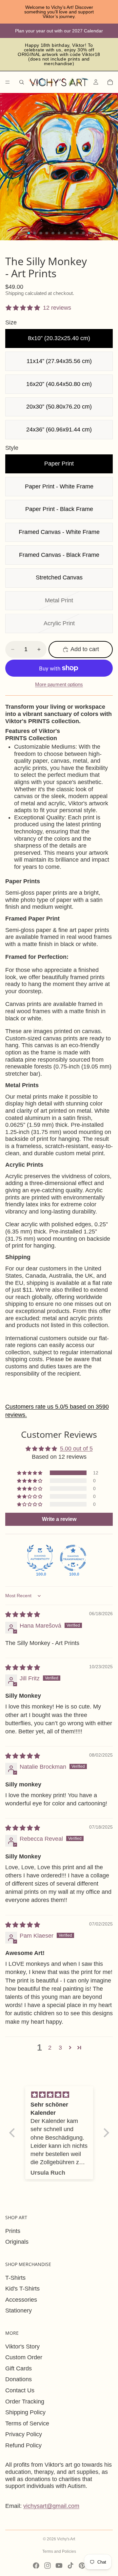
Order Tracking (25, 2402)
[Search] (22, 82)
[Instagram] (48, 2566)
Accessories (21, 2300)
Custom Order (24, 2357)
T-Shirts (15, 2278)
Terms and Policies (59, 2551)
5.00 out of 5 (76, 1449)
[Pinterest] (82, 2566)
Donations (19, 2379)
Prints (13, 2231)
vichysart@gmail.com (51, 2506)
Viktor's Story (22, 2347)
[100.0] (40, 1558)
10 (83, 233)
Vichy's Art (66, 2539)
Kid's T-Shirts (22, 2289)
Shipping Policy (25, 2412)
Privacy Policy (24, 2434)
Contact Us (20, 2390)
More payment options (59, 684)
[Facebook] (36, 2566)
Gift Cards (19, 2368)
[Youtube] (59, 2566)
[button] (30, 1473)
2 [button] (50, 2048)
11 (89, 233)
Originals (17, 2242)
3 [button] (60, 2048)
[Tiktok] (70, 2566)
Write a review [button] (59, 1519)
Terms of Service (27, 2423)
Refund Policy (23, 2445)
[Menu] (8, 82)
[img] (23, 1615)
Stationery (19, 2311)
